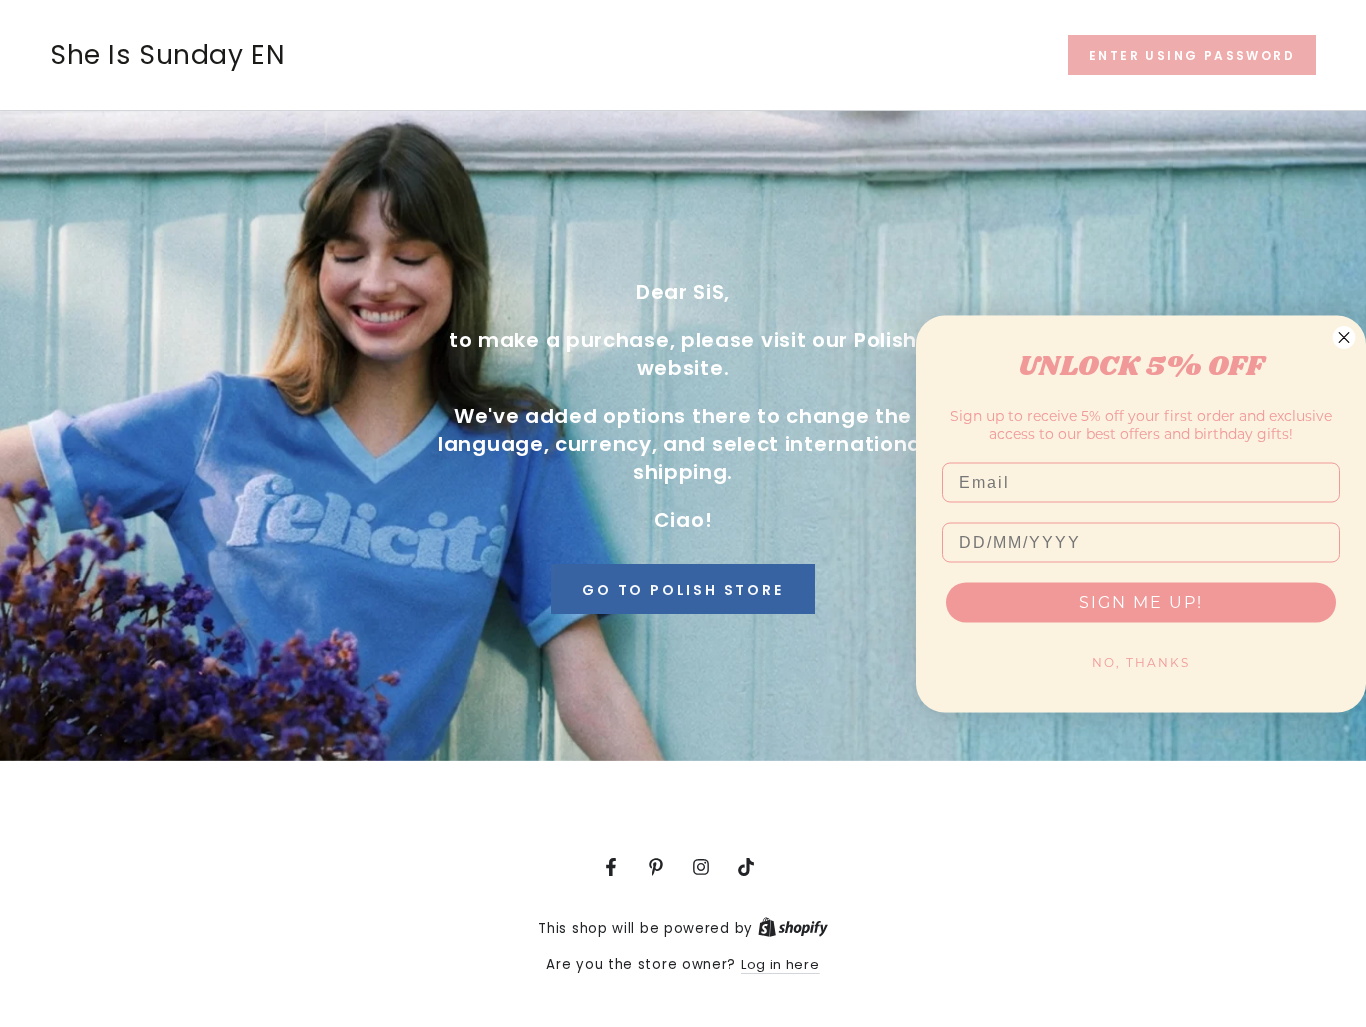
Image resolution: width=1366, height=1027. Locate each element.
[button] (1192, 55)
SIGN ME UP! (1141, 601)
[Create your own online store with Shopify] (793, 928)
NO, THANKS (1141, 661)
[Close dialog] (1344, 337)
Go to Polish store (682, 590)
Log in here (780, 964)
